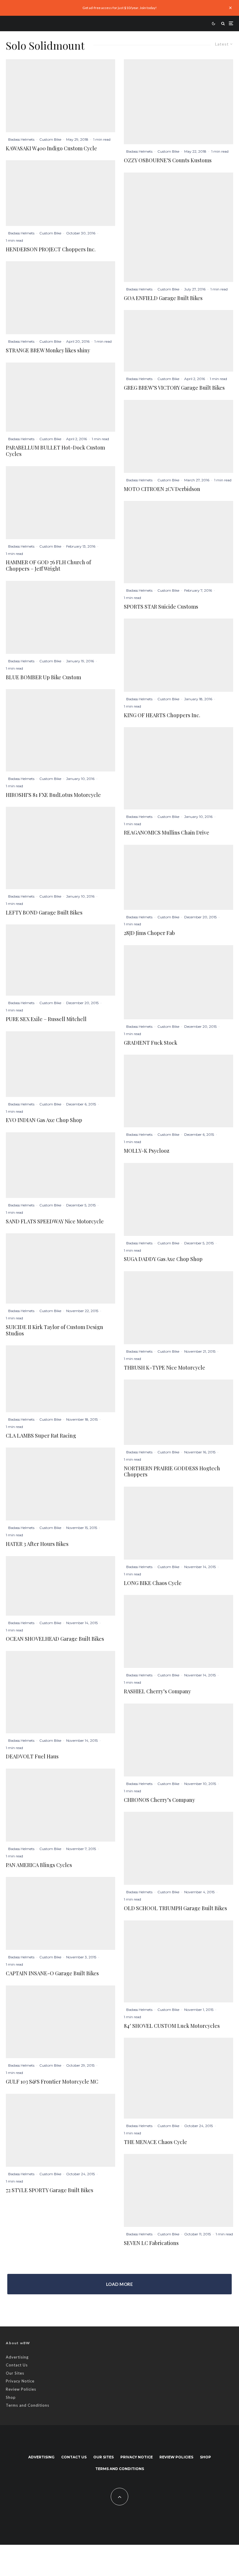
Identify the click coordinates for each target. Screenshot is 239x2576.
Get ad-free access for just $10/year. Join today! (120, 8)
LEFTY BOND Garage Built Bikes (44, 913)
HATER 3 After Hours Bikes (37, 1544)
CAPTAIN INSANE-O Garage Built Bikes (52, 1974)
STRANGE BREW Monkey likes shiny (48, 351)
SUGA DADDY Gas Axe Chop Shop (163, 1259)
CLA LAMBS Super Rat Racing (41, 1436)
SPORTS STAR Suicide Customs (161, 607)
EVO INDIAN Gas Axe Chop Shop (44, 1120)
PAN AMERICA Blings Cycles (39, 1865)
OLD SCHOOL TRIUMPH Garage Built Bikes (175, 1908)
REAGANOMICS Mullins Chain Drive (167, 833)
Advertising (17, 2357)
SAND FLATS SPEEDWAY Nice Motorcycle (55, 1222)
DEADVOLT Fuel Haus (32, 1757)
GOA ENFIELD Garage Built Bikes (163, 298)
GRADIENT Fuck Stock (151, 1043)
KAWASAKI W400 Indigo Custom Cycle (51, 149)
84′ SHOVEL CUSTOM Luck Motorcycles (172, 2026)
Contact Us (17, 2365)
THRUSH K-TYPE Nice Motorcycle (165, 1368)
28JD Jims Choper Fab (149, 933)
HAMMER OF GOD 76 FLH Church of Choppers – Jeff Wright (48, 566)
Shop (11, 2397)
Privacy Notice (20, 2381)
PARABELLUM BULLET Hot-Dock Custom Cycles (55, 451)
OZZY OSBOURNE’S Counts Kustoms (168, 161)
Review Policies (21, 2389)
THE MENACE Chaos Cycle (155, 2142)
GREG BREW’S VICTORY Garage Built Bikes (174, 388)
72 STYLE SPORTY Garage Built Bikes (50, 2190)
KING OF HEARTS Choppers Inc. (162, 715)
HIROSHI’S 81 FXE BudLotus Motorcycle (53, 795)
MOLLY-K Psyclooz (147, 1151)
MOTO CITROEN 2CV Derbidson (162, 489)
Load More (119, 2284)
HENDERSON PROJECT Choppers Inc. (51, 250)
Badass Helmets (21, 139)
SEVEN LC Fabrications (151, 2243)
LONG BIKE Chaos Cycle (153, 1583)
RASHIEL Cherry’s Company (157, 1692)
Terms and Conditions (28, 2405)
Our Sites (15, 2373)
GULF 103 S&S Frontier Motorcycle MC (52, 2082)
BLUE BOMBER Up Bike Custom (43, 677)
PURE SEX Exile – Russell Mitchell (46, 1019)
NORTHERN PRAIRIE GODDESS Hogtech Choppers (172, 1472)
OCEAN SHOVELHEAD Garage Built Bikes (55, 1639)
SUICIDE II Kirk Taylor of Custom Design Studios (55, 1330)
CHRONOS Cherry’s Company (159, 1800)
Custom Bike (50, 139)
